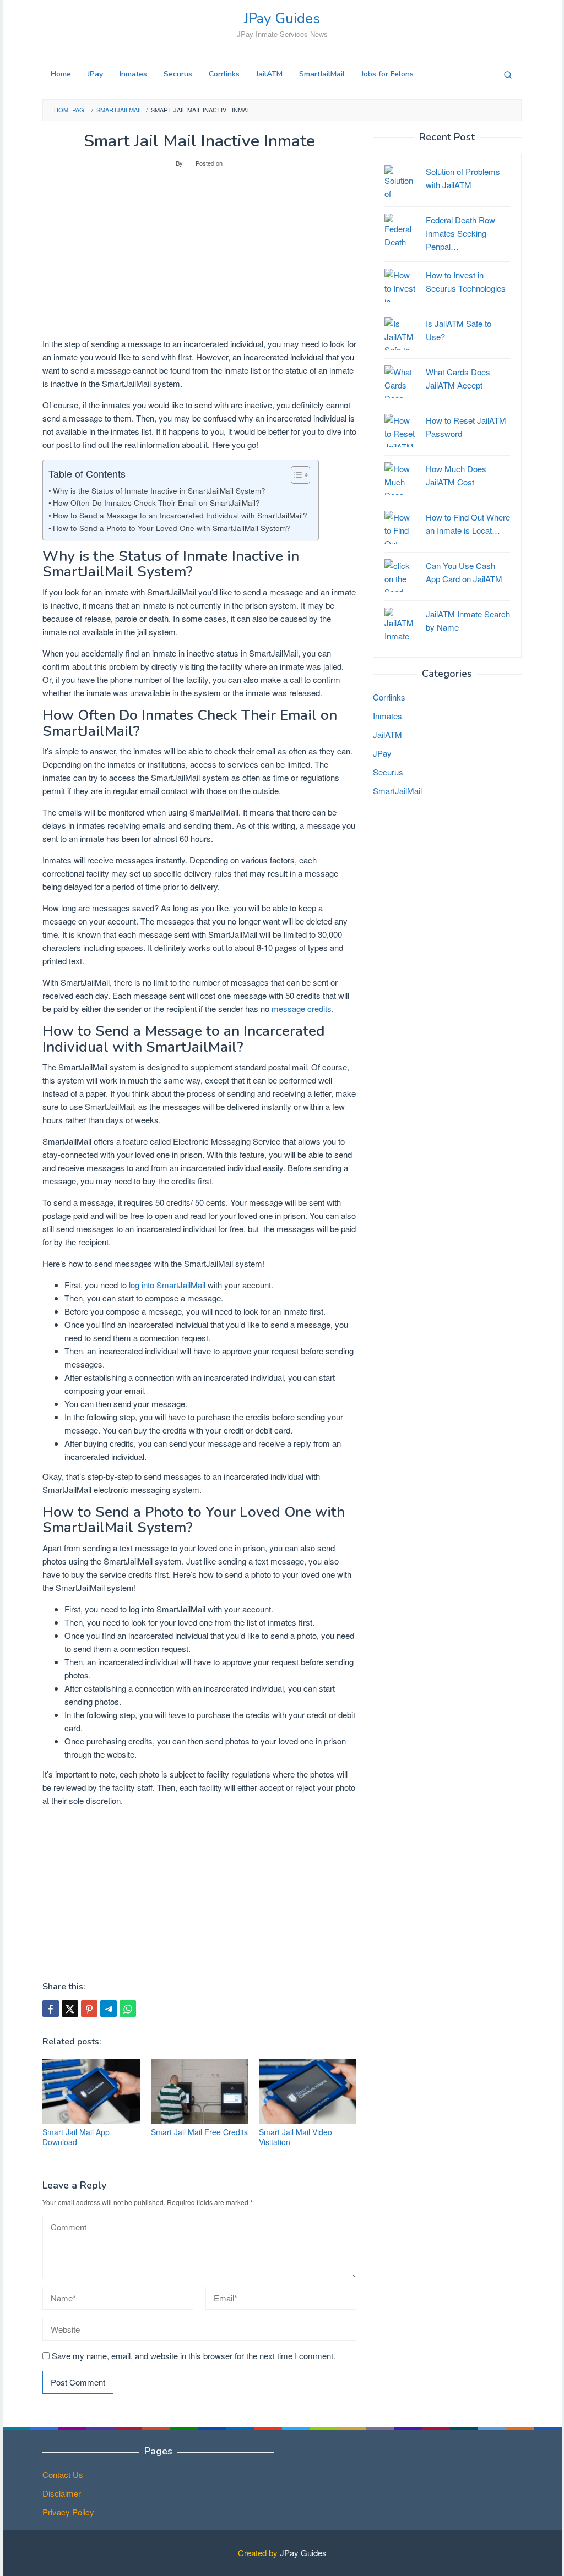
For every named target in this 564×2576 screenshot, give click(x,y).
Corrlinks (389, 697)
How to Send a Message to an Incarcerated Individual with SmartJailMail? (180, 515)
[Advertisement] (199, 260)
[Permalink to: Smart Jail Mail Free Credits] (200, 2091)
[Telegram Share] (109, 2009)
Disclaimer (62, 2493)
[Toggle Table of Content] (295, 475)
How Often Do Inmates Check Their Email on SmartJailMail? (156, 502)
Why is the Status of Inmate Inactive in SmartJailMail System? (159, 490)
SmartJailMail (397, 791)
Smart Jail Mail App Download (76, 2137)
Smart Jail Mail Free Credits (199, 2132)
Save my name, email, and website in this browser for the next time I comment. (194, 2356)
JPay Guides (282, 18)
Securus (388, 772)
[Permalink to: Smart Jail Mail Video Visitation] (308, 2091)
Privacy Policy (68, 2512)
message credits (302, 1008)
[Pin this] (89, 2009)
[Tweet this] (70, 2009)
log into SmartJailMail (167, 1285)
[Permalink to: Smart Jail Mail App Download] (91, 2091)
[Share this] (51, 2009)
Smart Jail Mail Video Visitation (295, 2137)
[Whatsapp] (128, 2009)
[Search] (508, 74)
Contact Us (63, 2474)
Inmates (387, 716)
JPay (382, 753)
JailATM (387, 734)
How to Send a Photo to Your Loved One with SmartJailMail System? (172, 528)
